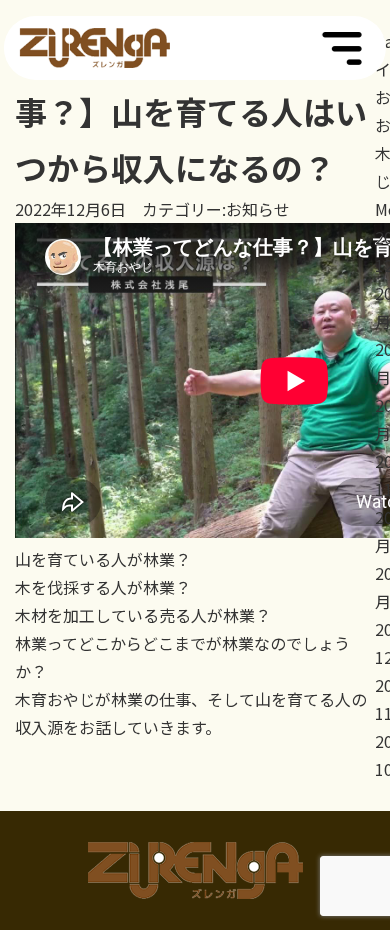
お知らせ (258, 209)
